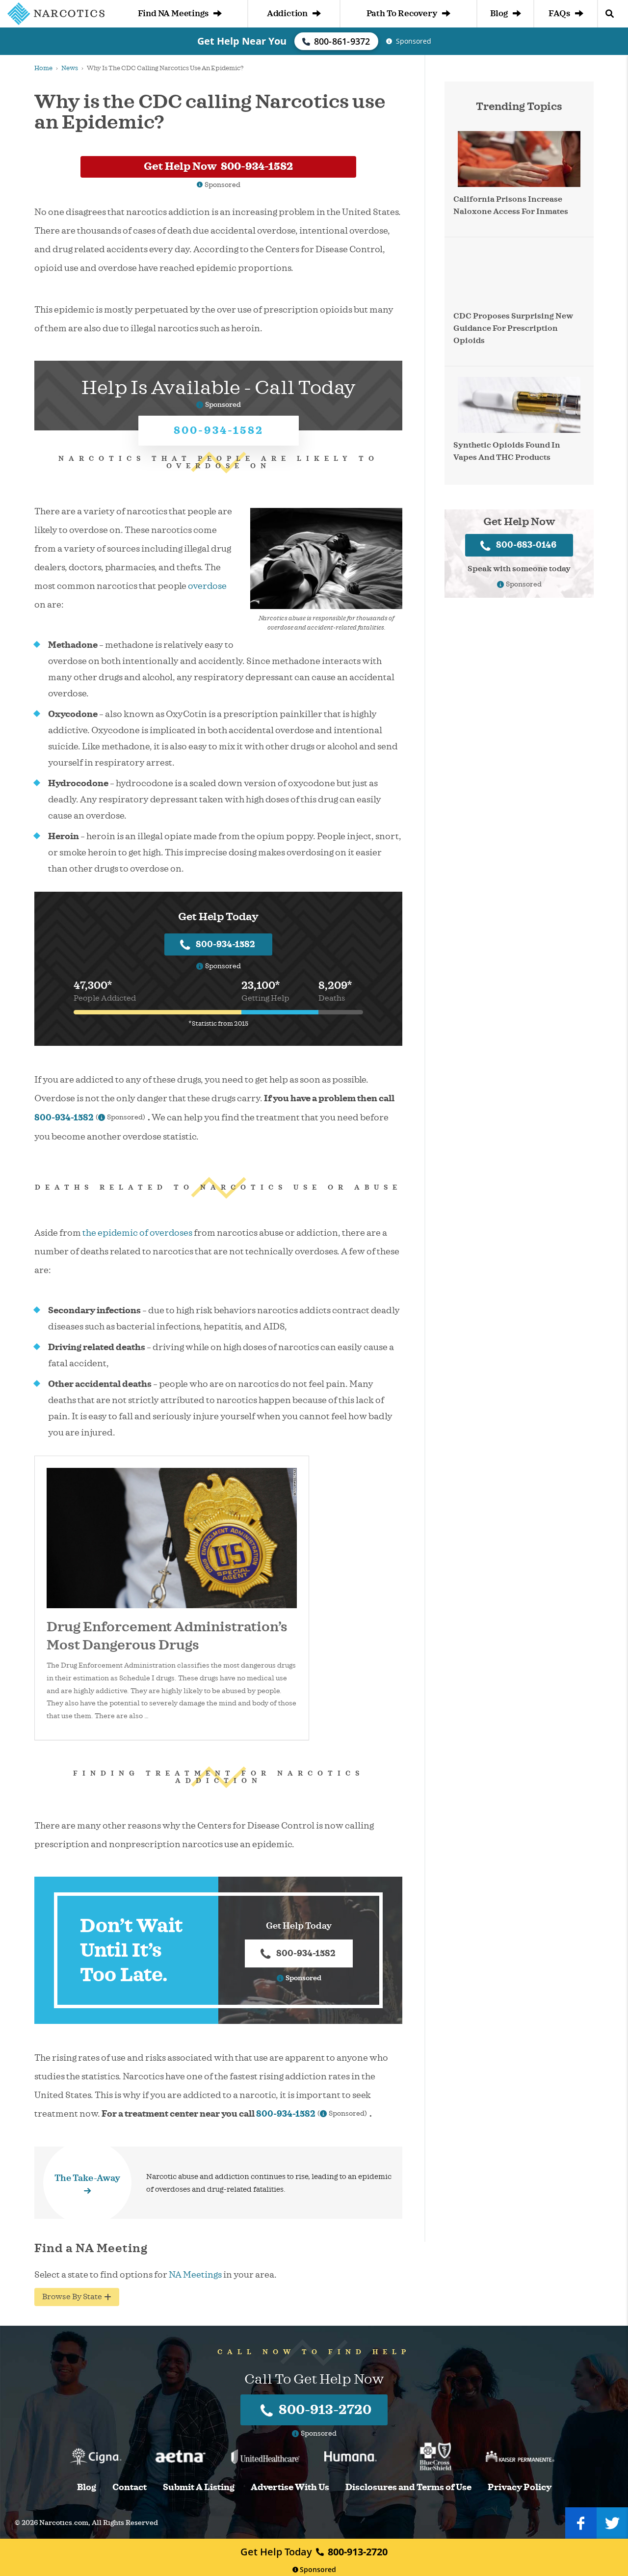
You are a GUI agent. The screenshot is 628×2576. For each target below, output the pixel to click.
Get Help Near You (242, 41)
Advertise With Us (290, 2487)
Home (43, 68)
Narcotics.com (64, 2523)
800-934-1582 (219, 430)
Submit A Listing (199, 2487)
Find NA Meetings (173, 13)
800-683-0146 (526, 545)
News (70, 68)
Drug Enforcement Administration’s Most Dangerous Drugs (167, 1636)
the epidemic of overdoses (137, 1233)
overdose (207, 586)
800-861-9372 (342, 41)
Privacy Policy (520, 2487)
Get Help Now (218, 166)
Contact (130, 2487)
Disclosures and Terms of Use (408, 2487)
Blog (499, 13)
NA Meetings (195, 2275)
